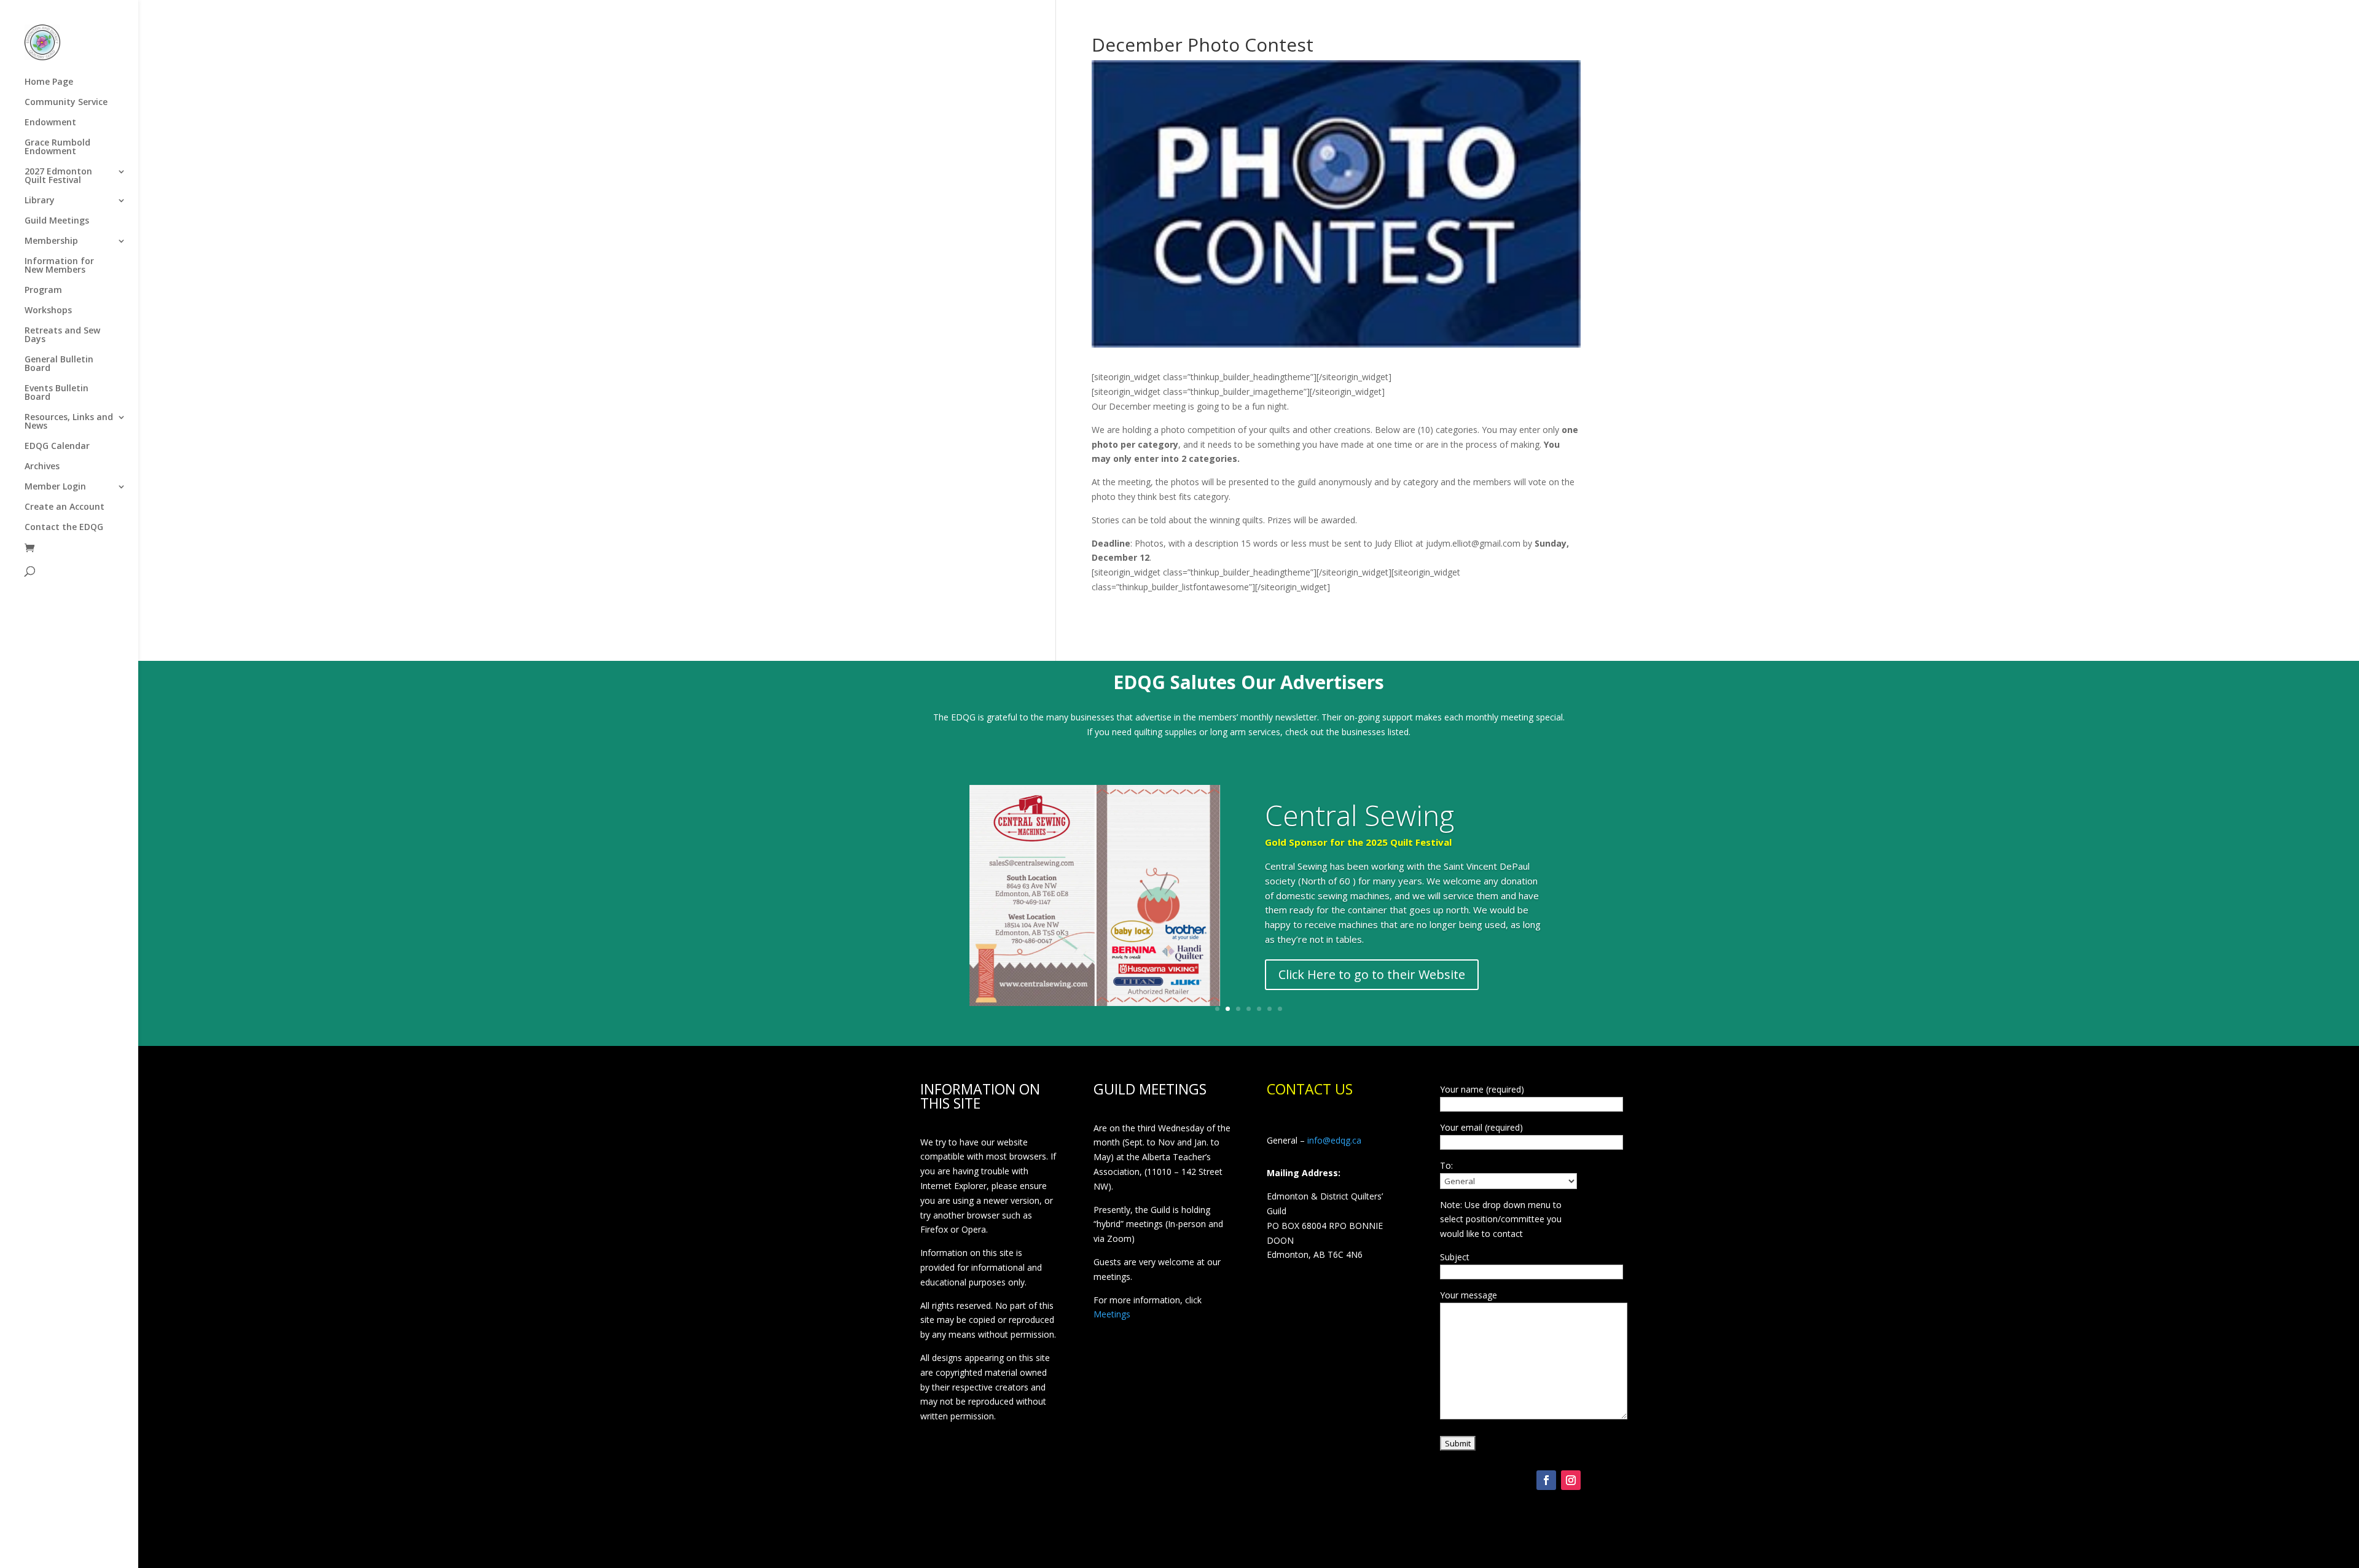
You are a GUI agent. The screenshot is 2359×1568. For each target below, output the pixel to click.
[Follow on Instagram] (1571, 1480)
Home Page (49, 82)
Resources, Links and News (69, 422)
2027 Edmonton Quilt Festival (58, 176)
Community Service (66, 103)
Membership (51, 241)
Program (43, 291)
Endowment (50, 123)
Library (40, 201)
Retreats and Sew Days (62, 335)
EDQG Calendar (57, 447)
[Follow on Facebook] (1546, 1480)
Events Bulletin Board (57, 393)
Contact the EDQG (64, 528)
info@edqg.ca (1334, 1140)
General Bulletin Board (59, 364)
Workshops (48, 311)
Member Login (55, 487)
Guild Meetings (57, 221)
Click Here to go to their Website (1372, 974)
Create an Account (65, 507)
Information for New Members (59, 266)
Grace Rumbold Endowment (57, 147)
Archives (42, 467)
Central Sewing (1359, 815)
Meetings (1112, 1314)
